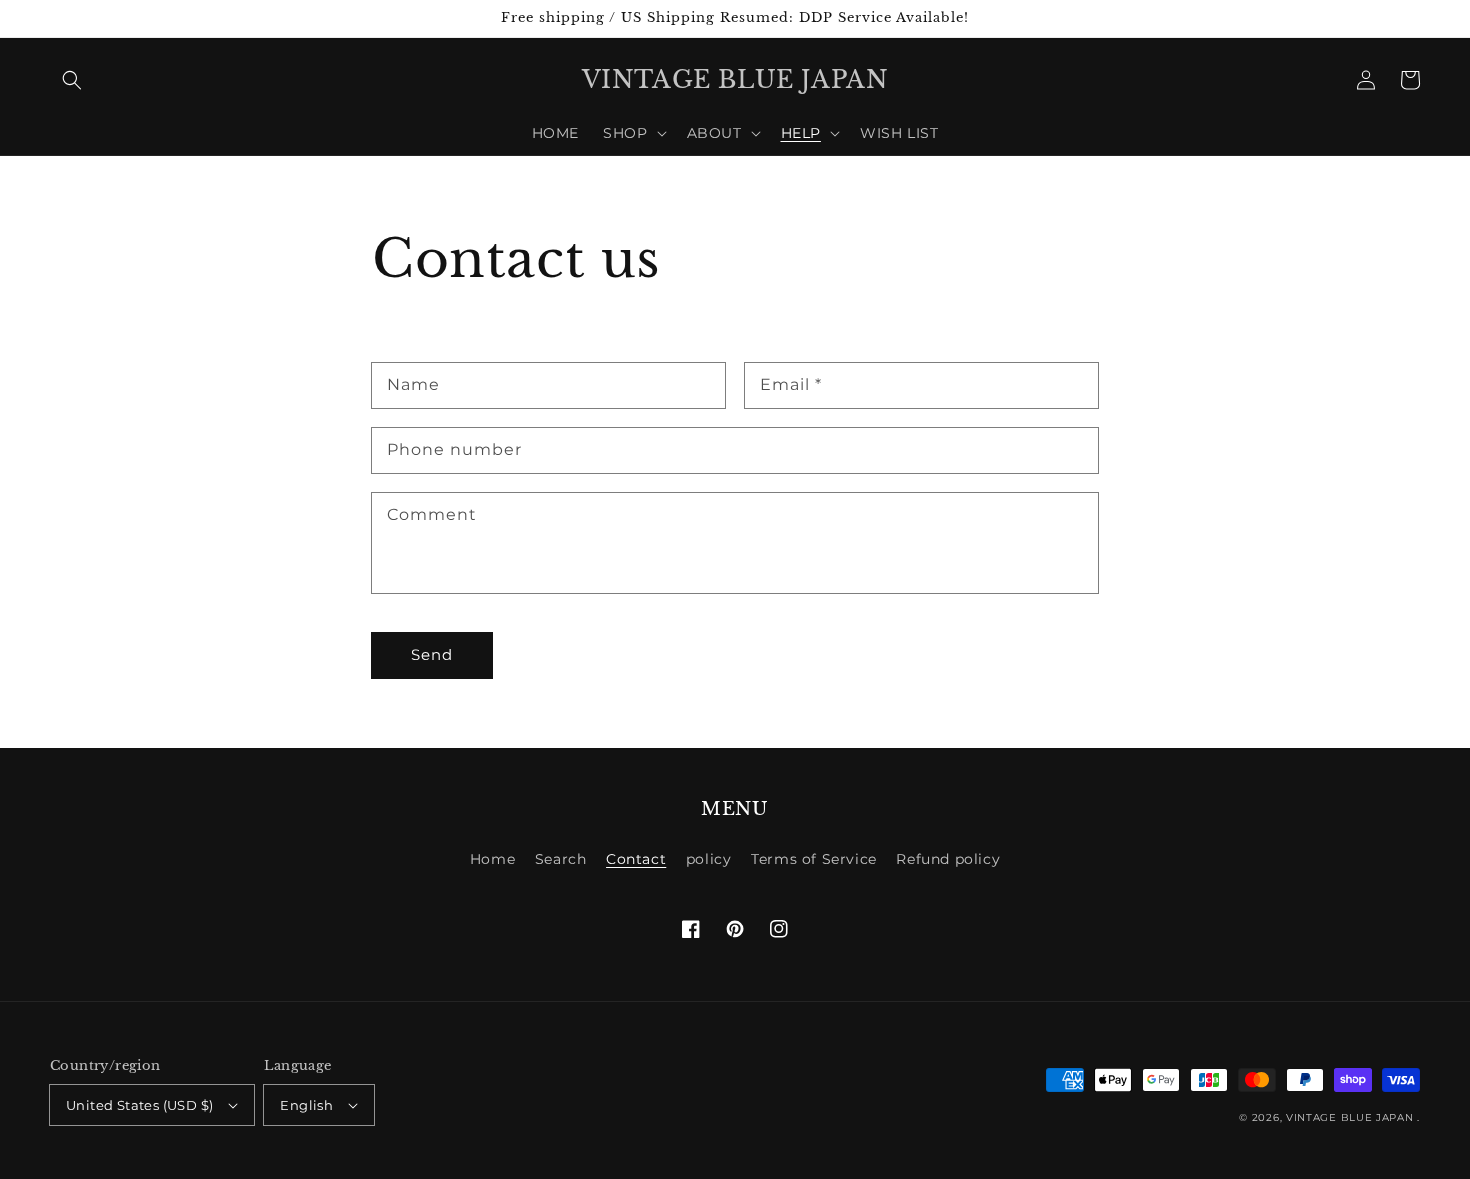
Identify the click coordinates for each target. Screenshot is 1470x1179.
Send (432, 654)
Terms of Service (814, 859)
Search (561, 859)
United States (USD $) (139, 1105)
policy (709, 859)
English (306, 1105)
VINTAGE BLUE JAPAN (1350, 1117)
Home (492, 859)
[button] (72, 80)
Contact (636, 859)
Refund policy (948, 859)
